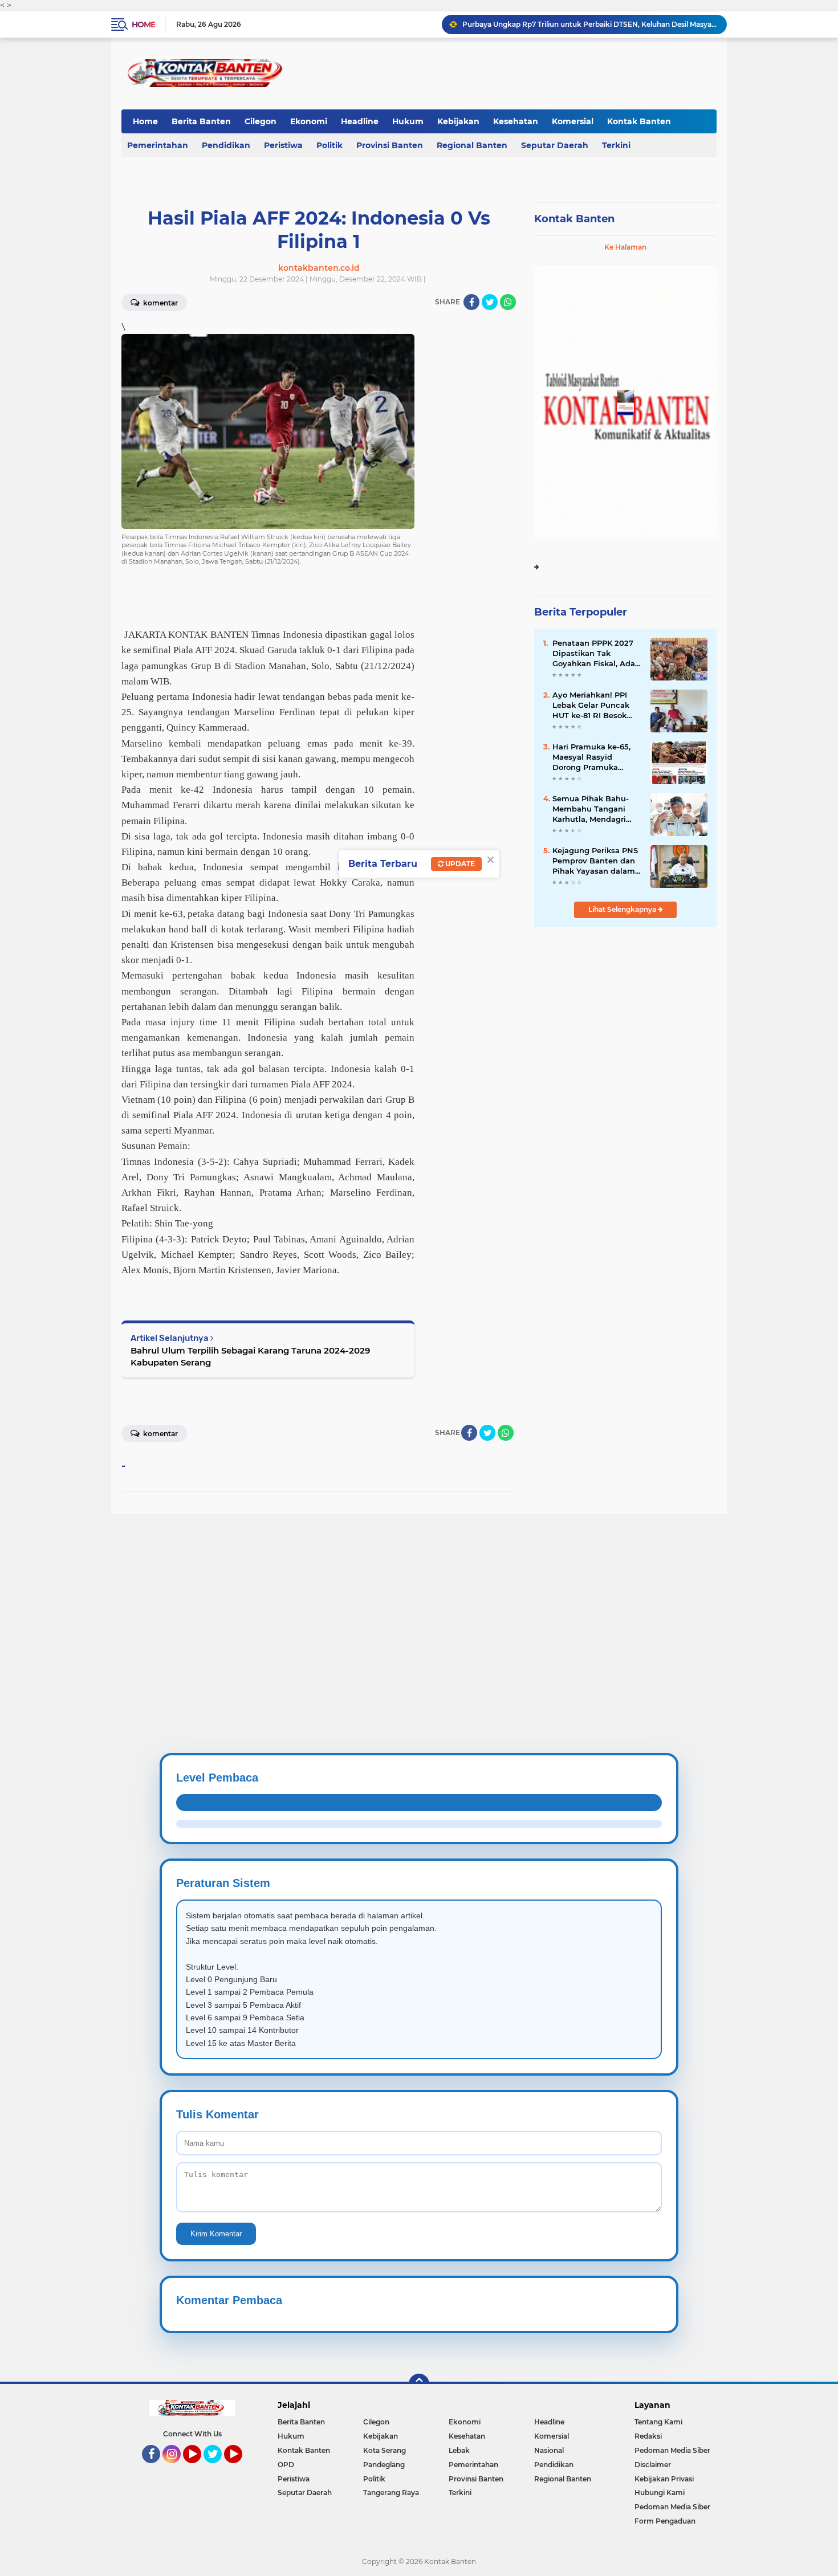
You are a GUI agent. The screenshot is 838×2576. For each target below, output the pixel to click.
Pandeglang (384, 2465)
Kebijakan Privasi (664, 2479)
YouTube (200, 2468)
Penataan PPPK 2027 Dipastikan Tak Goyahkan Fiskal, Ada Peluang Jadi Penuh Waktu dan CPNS (594, 654)
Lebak (459, 2450)
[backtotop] (419, 2384)
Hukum (408, 121)
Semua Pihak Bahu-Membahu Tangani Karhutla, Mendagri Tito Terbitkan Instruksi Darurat (591, 809)
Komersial (573, 121)
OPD (286, 2465)
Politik (329, 145)
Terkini (616, 145)
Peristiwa (283, 145)
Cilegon (261, 121)
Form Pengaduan (665, 2521)
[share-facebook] (471, 302)
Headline (360, 121)
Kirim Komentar (216, 2234)
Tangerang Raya (391, 2493)
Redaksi (648, 2436)
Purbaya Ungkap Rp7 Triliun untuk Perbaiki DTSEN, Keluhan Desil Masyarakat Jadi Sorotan (589, 24)
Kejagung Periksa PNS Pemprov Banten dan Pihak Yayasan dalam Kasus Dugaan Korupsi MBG (596, 861)
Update (459, 864)
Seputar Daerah (555, 145)
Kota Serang (385, 2450)
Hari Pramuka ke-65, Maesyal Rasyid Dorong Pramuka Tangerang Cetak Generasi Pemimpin (591, 757)
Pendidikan (226, 145)
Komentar (160, 303)
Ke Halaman (625, 247)
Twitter (218, 2468)
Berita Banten (201, 121)
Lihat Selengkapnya (623, 909)
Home (143, 25)
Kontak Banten (639, 121)
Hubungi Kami (660, 2493)
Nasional (549, 2450)
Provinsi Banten (390, 145)
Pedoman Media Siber (672, 2450)
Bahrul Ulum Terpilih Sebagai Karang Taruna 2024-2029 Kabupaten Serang (250, 1356)
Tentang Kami (658, 2422)
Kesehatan (516, 121)
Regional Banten (472, 145)
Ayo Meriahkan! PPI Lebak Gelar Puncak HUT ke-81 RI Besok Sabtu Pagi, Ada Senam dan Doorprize (594, 706)
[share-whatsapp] (508, 302)
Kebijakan (458, 121)
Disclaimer (653, 2465)
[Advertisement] (342, 1593)
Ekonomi (309, 121)
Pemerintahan (158, 145)
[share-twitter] (490, 302)
